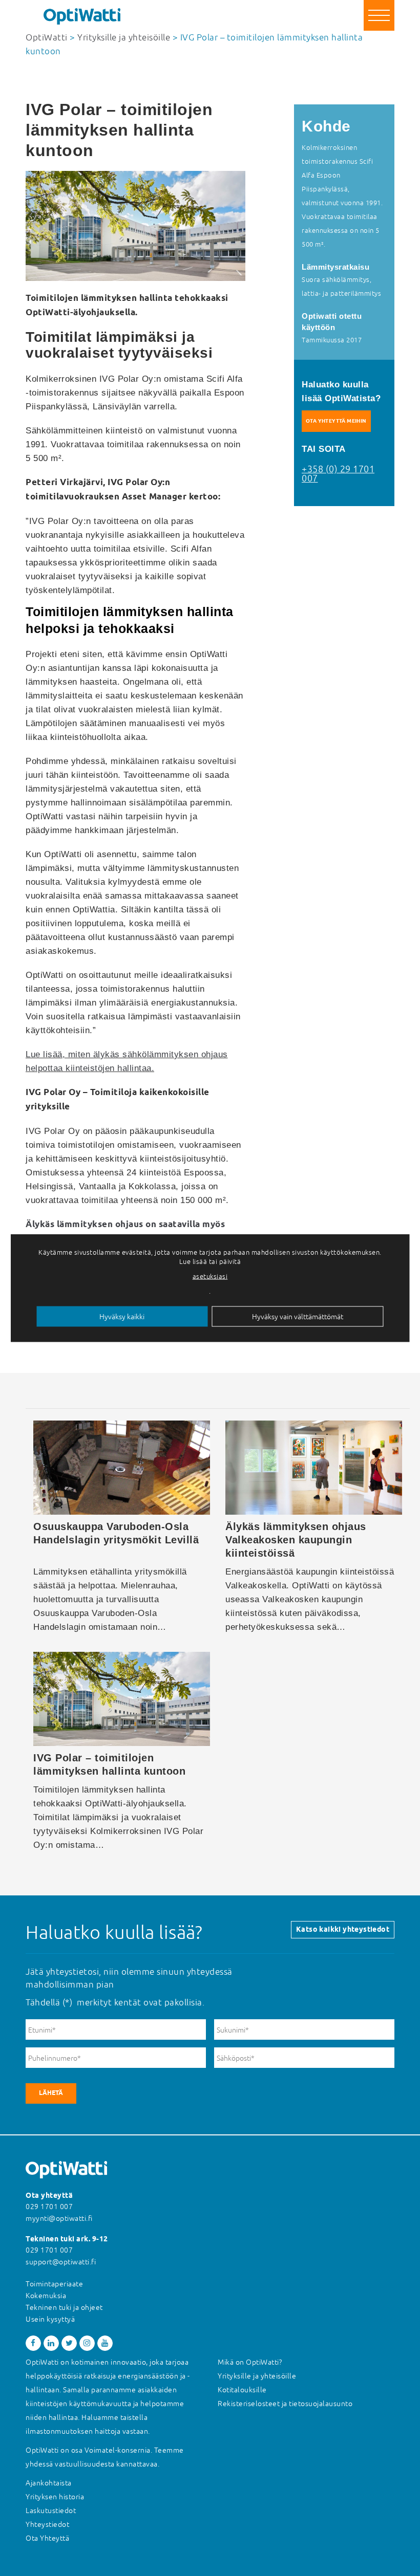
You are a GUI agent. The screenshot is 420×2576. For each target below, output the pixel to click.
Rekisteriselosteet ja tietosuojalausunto (285, 2404)
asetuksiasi (210, 1276)
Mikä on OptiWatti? (250, 2362)
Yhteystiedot (47, 2524)
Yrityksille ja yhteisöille (257, 2376)
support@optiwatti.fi (61, 2262)
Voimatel (100, 2450)
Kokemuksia (46, 2296)
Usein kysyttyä (50, 2319)
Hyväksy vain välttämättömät (298, 1317)
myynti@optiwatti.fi (59, 2218)
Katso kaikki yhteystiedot (343, 1930)
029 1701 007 (49, 2207)
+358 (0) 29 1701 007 (338, 474)
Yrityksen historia (55, 2497)
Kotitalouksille (242, 2390)
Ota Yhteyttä (47, 2538)
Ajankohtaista (49, 2483)
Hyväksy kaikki (122, 1317)
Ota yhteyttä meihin (336, 421)
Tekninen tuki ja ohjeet (64, 2307)
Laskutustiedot (51, 2510)
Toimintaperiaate (54, 2284)
